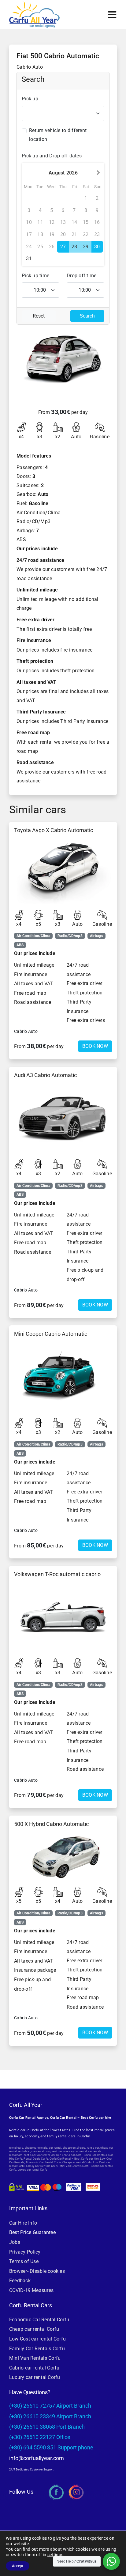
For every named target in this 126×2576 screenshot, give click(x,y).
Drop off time (82, 276)
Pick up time (35, 276)
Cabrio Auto (26, 1031)
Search (87, 316)
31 (29, 259)
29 (86, 247)
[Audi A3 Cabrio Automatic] (63, 1118)
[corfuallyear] (34, 4)
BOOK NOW (95, 1046)
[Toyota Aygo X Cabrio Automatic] (63, 871)
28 (74, 247)
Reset (39, 316)
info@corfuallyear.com (37, 2458)
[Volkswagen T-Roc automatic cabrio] (63, 1617)
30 (97, 247)
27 (63, 247)
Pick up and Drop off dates (52, 156)
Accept (18, 2566)
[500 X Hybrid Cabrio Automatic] (63, 1856)
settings (55, 2555)
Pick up (30, 99)
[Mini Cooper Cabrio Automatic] (63, 1377)
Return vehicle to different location (58, 135)
